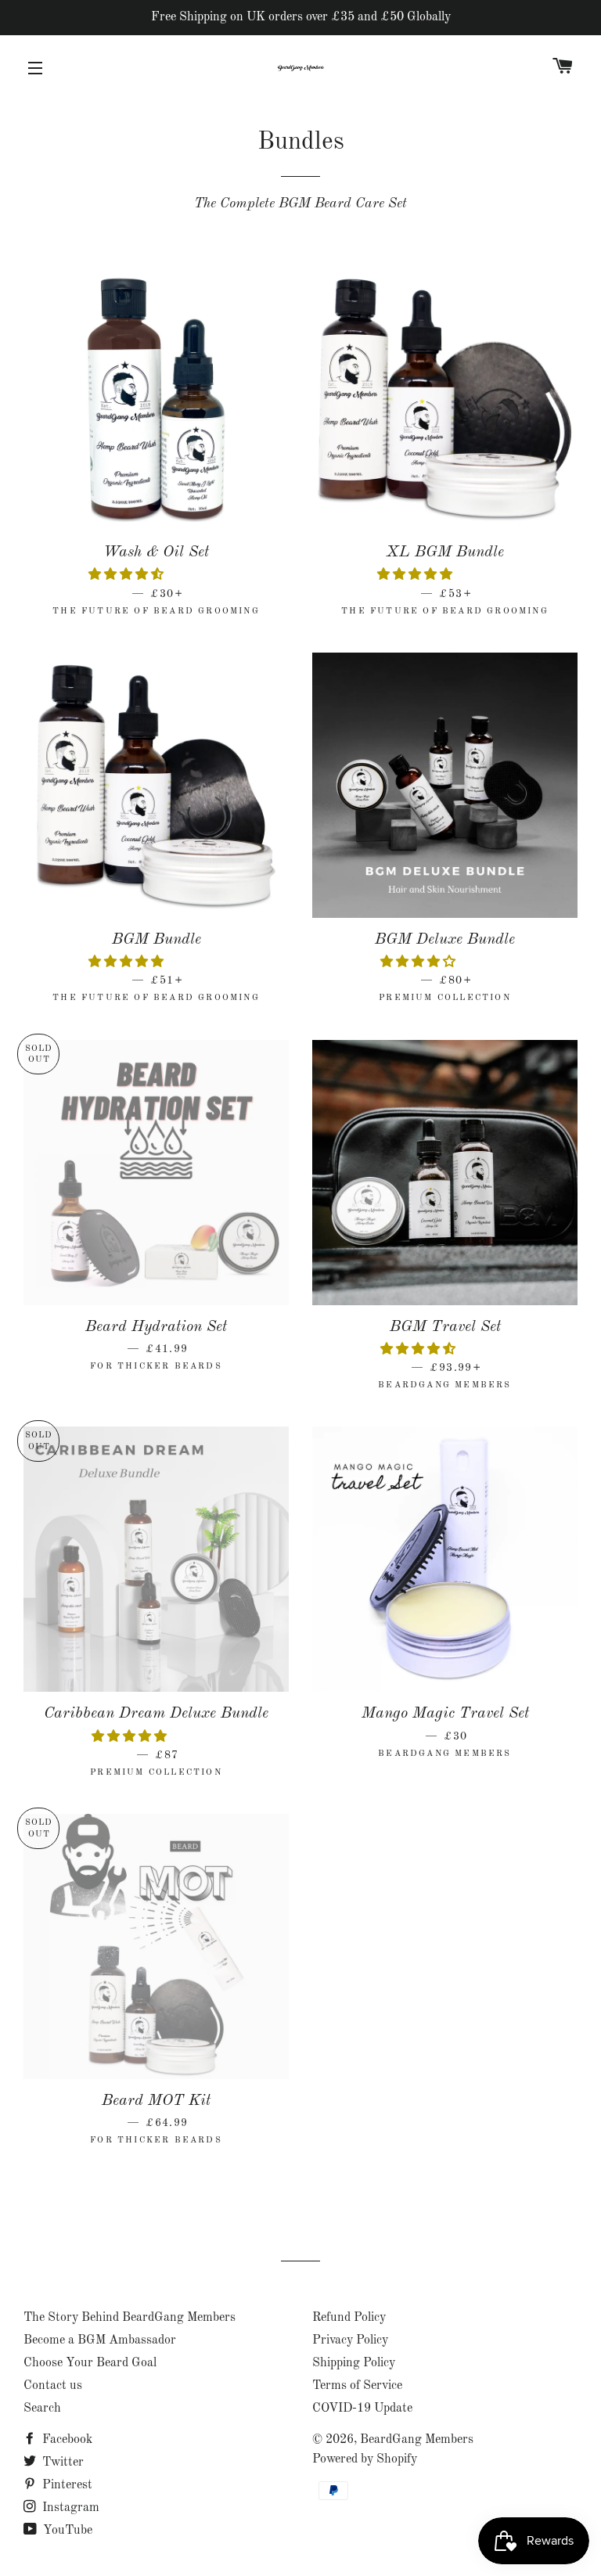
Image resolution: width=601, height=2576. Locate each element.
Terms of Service (357, 2386)
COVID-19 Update (362, 2409)
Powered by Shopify (365, 2459)
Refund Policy (349, 2318)
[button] (128, 575)
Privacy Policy (350, 2340)
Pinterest (66, 2485)
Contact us (53, 2386)
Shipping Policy (354, 2363)
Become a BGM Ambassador (100, 2340)
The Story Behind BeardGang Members (130, 2318)
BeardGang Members (417, 2440)
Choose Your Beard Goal (90, 2363)
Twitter (61, 2463)
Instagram (69, 2508)
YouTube (66, 2531)
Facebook (66, 2440)
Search (42, 2409)
